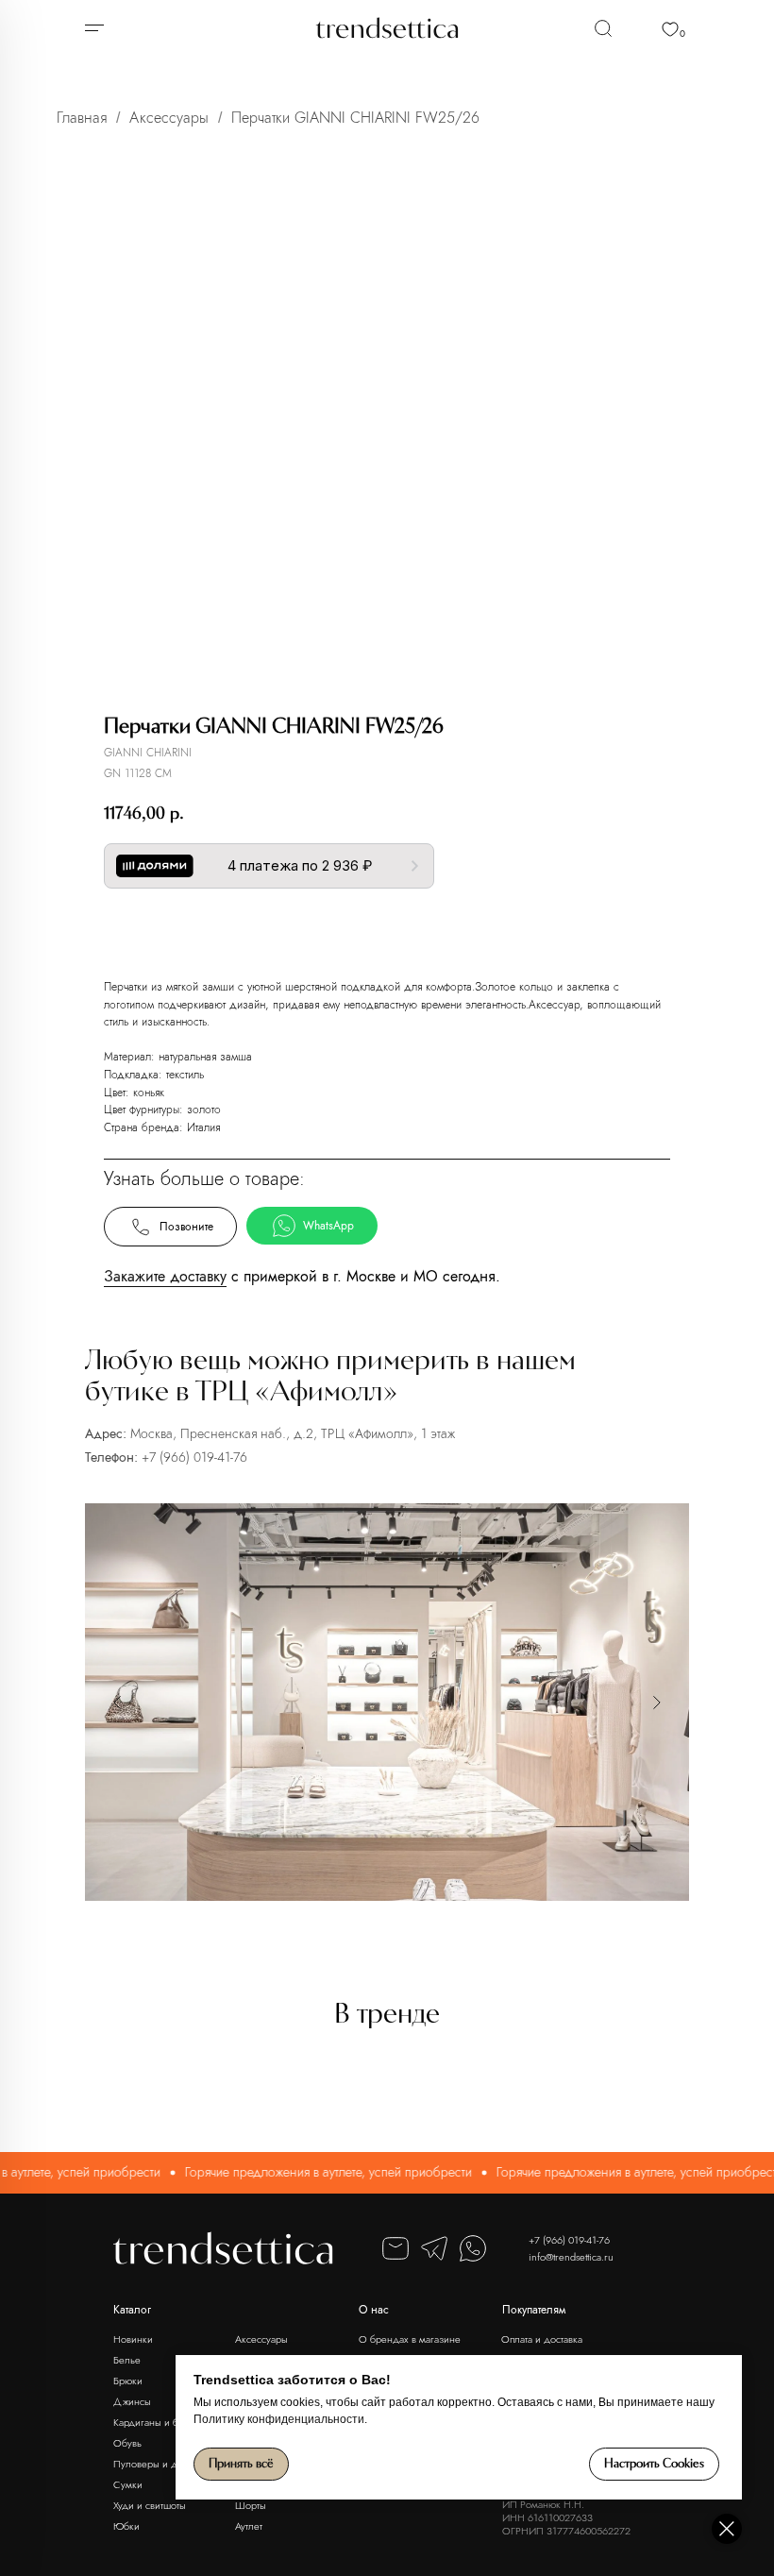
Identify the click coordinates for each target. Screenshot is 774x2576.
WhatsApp (328, 1226)
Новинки (133, 2339)
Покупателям (534, 2310)
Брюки (128, 2381)
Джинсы (132, 2401)
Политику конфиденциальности (279, 2419)
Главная (82, 118)
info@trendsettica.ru (571, 2257)
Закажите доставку (165, 1276)
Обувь (127, 2443)
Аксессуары (169, 118)
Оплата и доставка (542, 2339)
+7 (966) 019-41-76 (194, 1457)
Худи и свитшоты (150, 2505)
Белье (127, 2360)
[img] (603, 28)
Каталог (132, 2310)
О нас (374, 2310)
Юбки (126, 2526)
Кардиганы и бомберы (164, 2422)
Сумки (128, 2484)
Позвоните (186, 1227)
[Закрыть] (727, 2529)
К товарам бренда (363, 928)
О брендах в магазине (410, 2339)
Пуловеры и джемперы (166, 2464)
